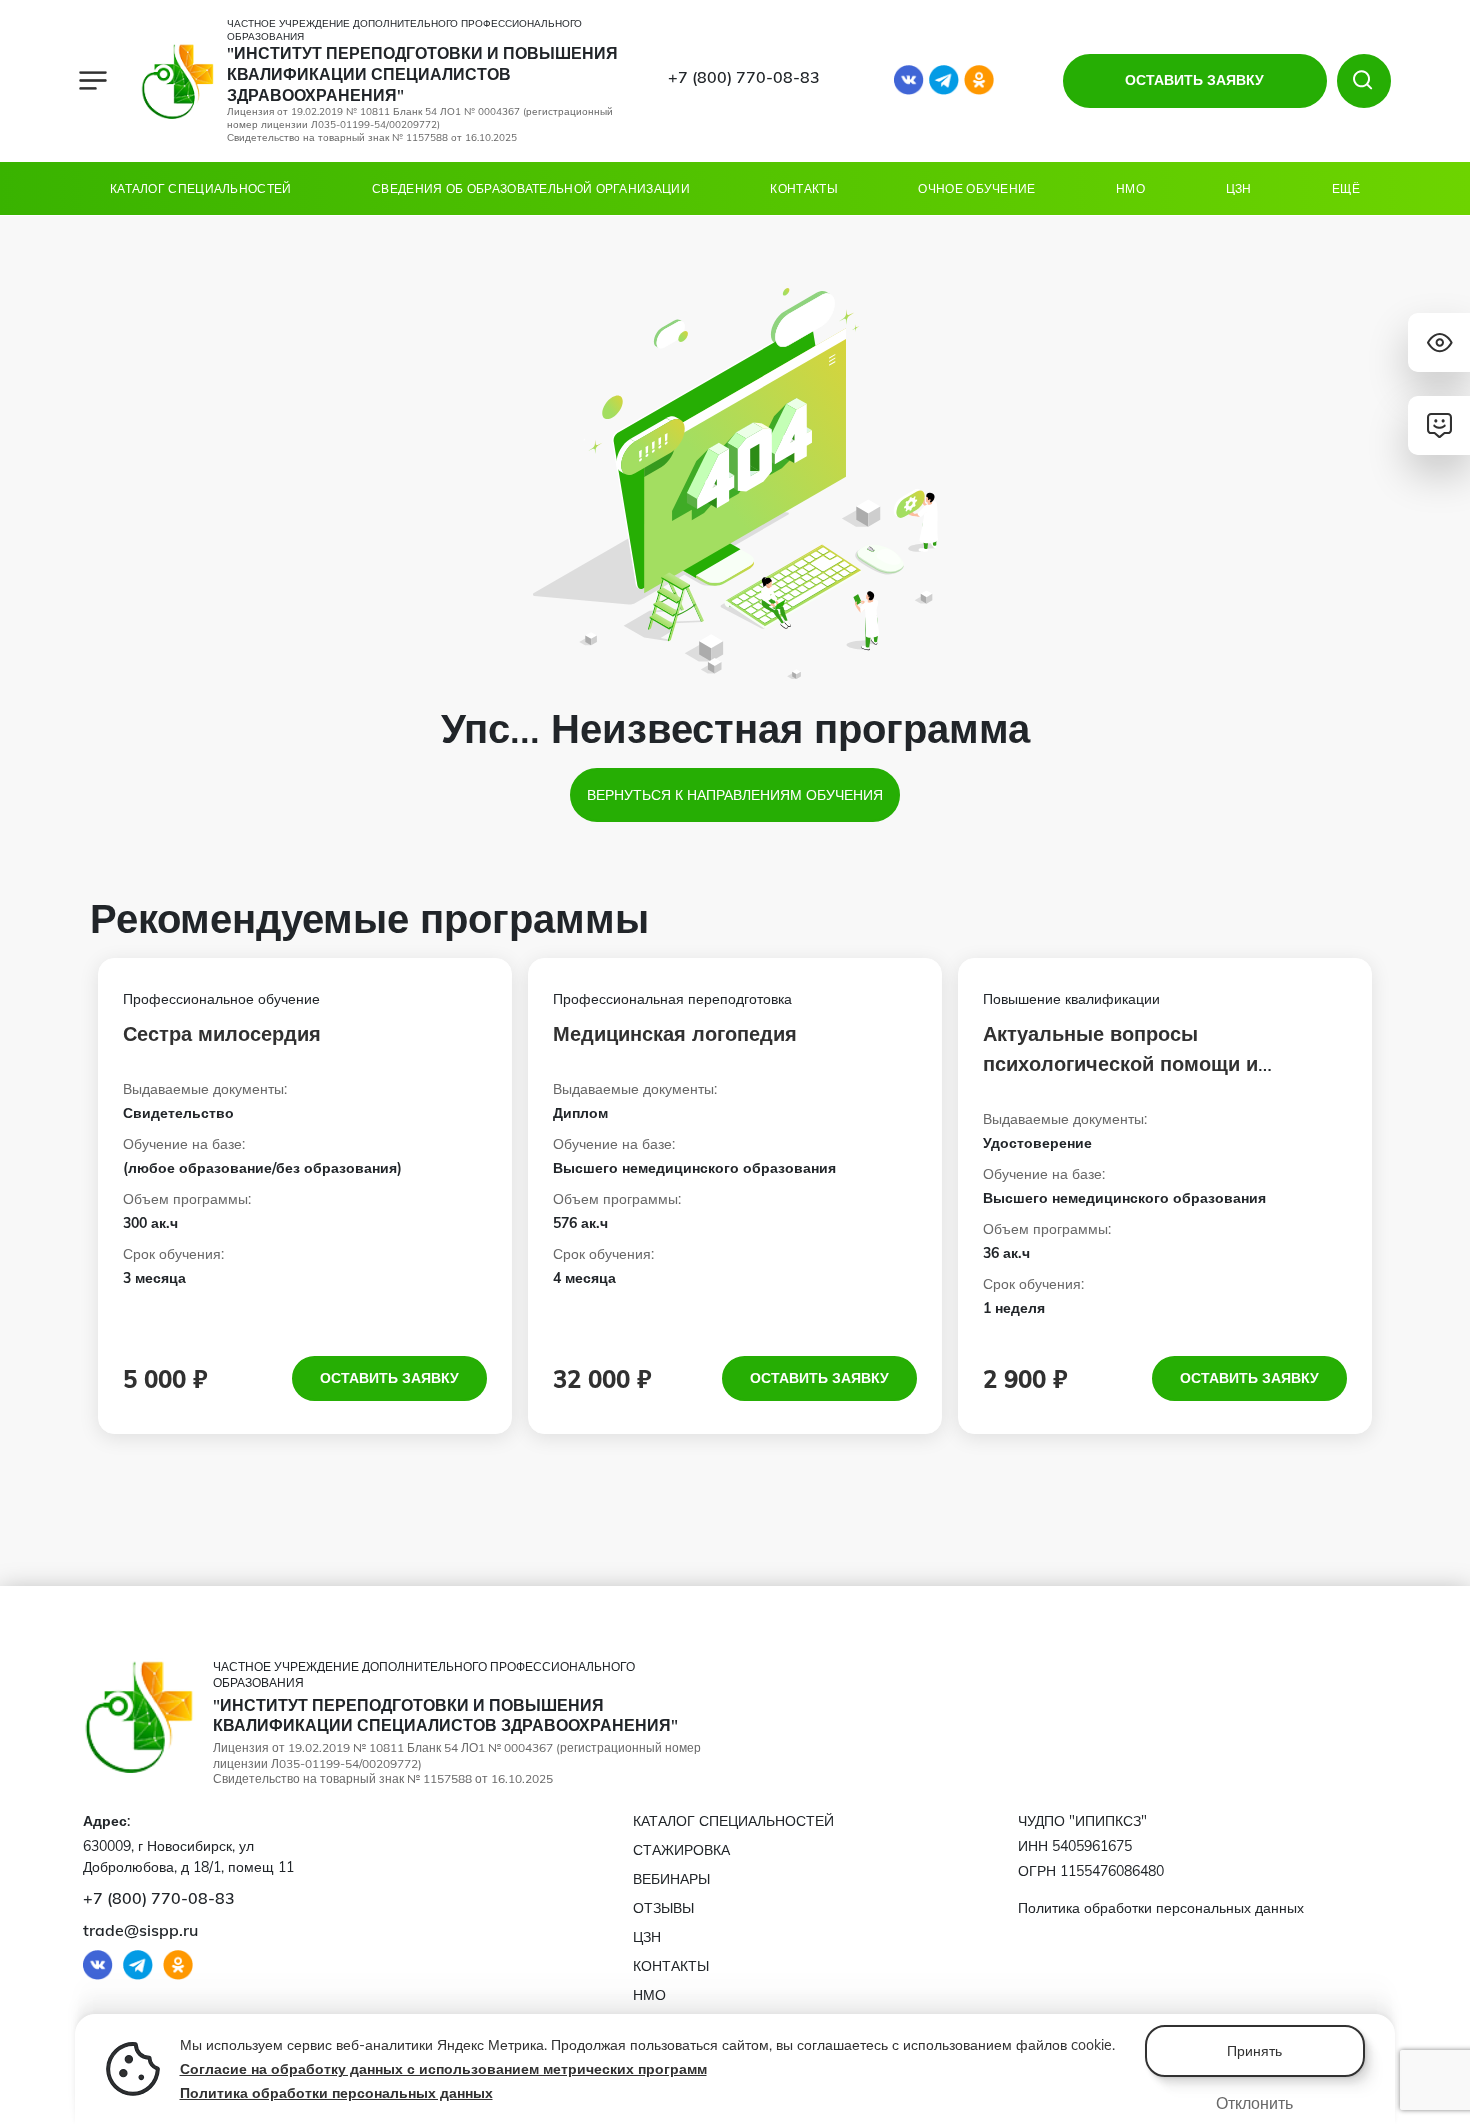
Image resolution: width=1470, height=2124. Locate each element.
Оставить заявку (389, 1378)
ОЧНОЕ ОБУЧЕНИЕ (976, 188)
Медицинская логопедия (675, 1033)
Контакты (803, 188)
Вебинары (671, 1879)
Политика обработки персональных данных (336, 2093)
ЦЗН (1239, 188)
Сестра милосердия (222, 1033)
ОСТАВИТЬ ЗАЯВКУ (1194, 80)
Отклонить (1254, 2103)
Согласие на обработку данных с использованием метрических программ (443, 2069)
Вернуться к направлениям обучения (735, 795)
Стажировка (681, 1850)
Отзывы (663, 1908)
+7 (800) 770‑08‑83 (744, 77)
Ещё (1346, 188)
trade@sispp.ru (140, 1930)
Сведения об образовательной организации (531, 188)
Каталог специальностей (201, 188)
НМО (1130, 188)
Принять (1254, 2051)
